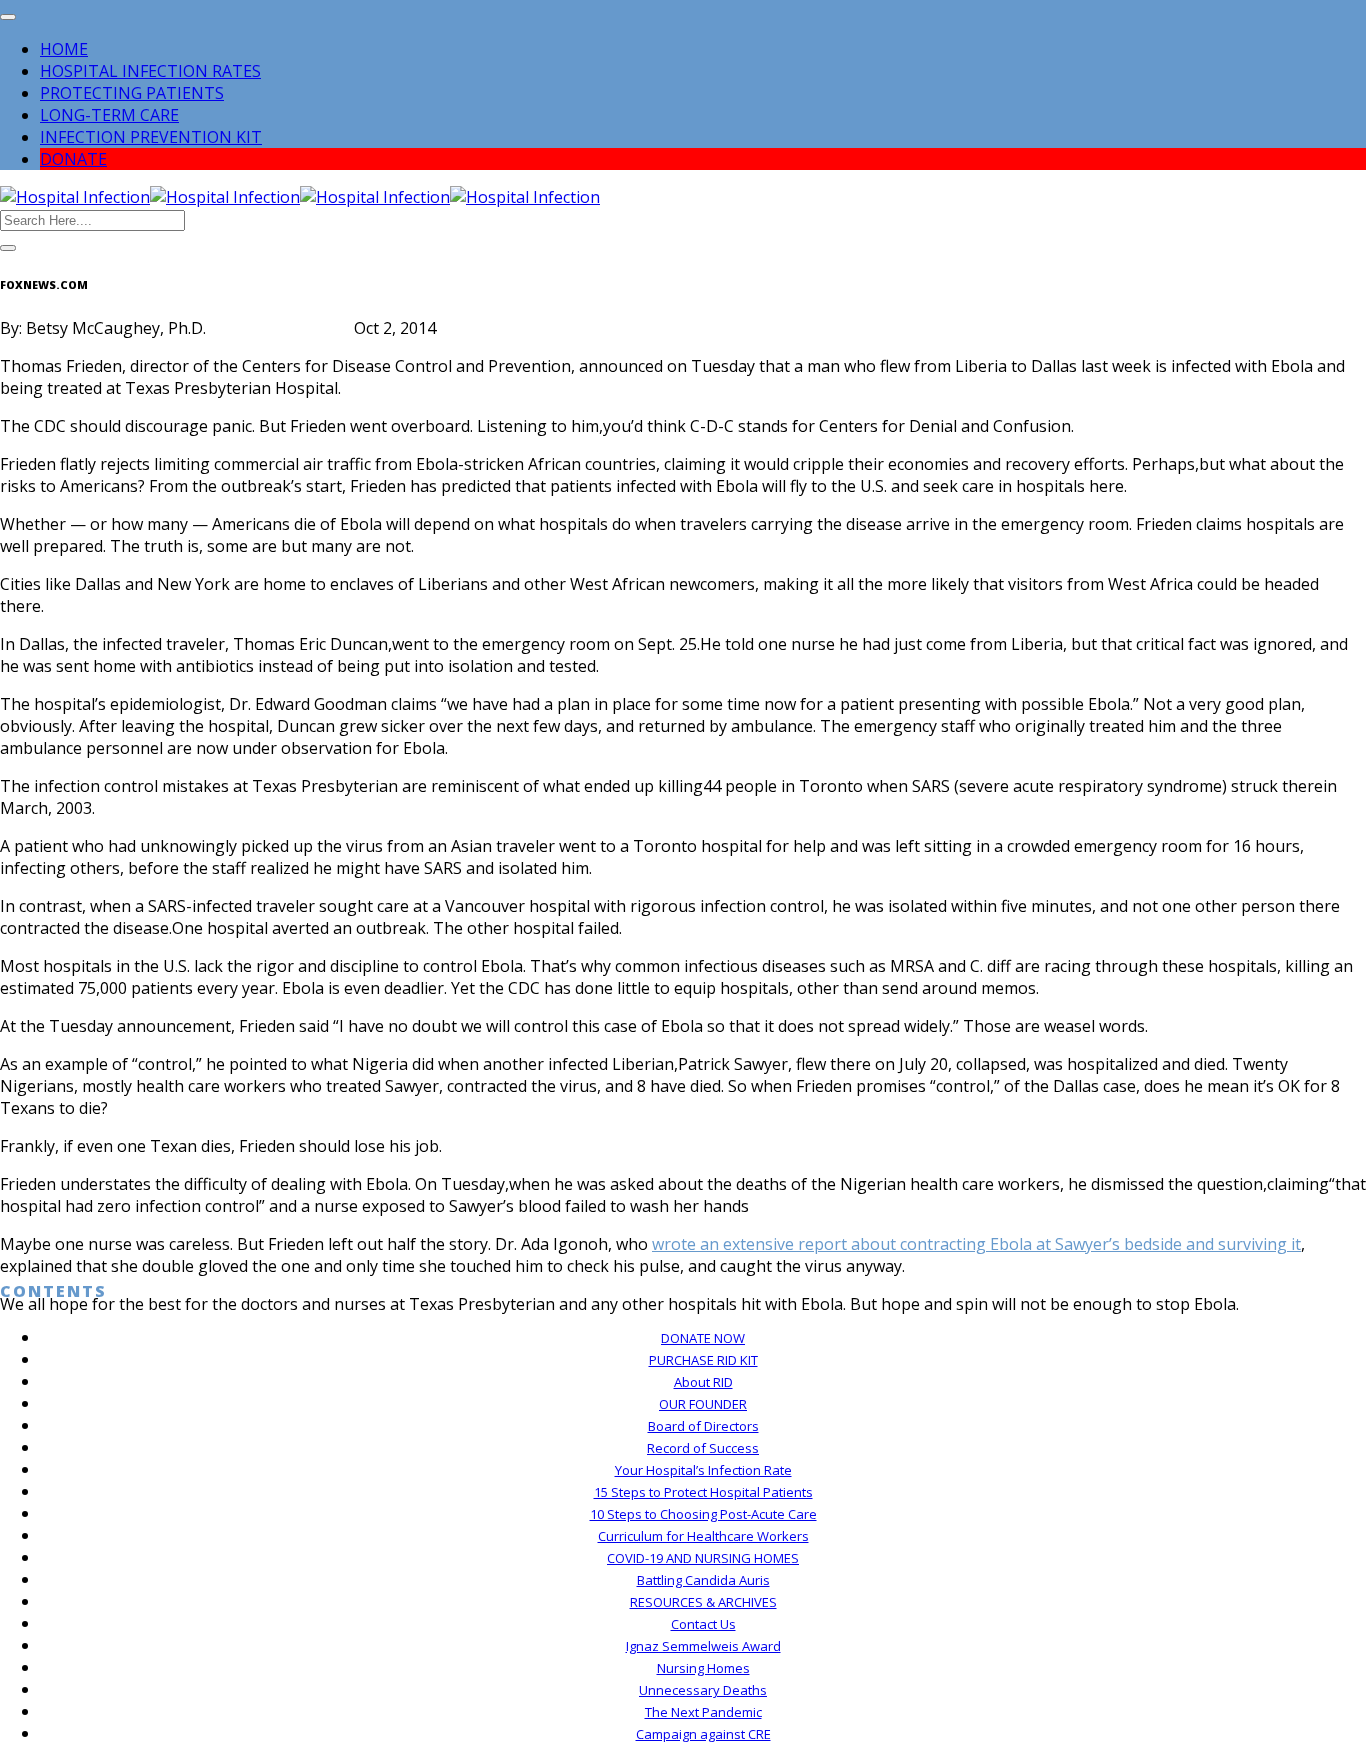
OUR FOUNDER (703, 1404)
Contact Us (703, 1624)
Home (64, 49)
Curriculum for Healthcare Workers (703, 1536)
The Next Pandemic (703, 1712)
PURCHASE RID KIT (703, 1360)
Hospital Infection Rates (150, 71)
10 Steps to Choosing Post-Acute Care (703, 1514)
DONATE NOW (703, 1338)
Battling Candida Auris (703, 1580)
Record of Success (703, 1448)
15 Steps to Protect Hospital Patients (703, 1492)
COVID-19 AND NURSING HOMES (703, 1558)
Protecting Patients (132, 93)
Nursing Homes (703, 1668)
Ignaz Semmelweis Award (703, 1646)
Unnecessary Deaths (703, 1690)
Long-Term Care (109, 115)
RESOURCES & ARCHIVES (703, 1602)
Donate (73, 159)
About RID (703, 1382)
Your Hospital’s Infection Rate (703, 1470)
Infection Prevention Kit (151, 137)
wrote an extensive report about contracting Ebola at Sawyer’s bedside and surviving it (976, 1244)
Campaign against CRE (703, 1734)
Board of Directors (703, 1426)
